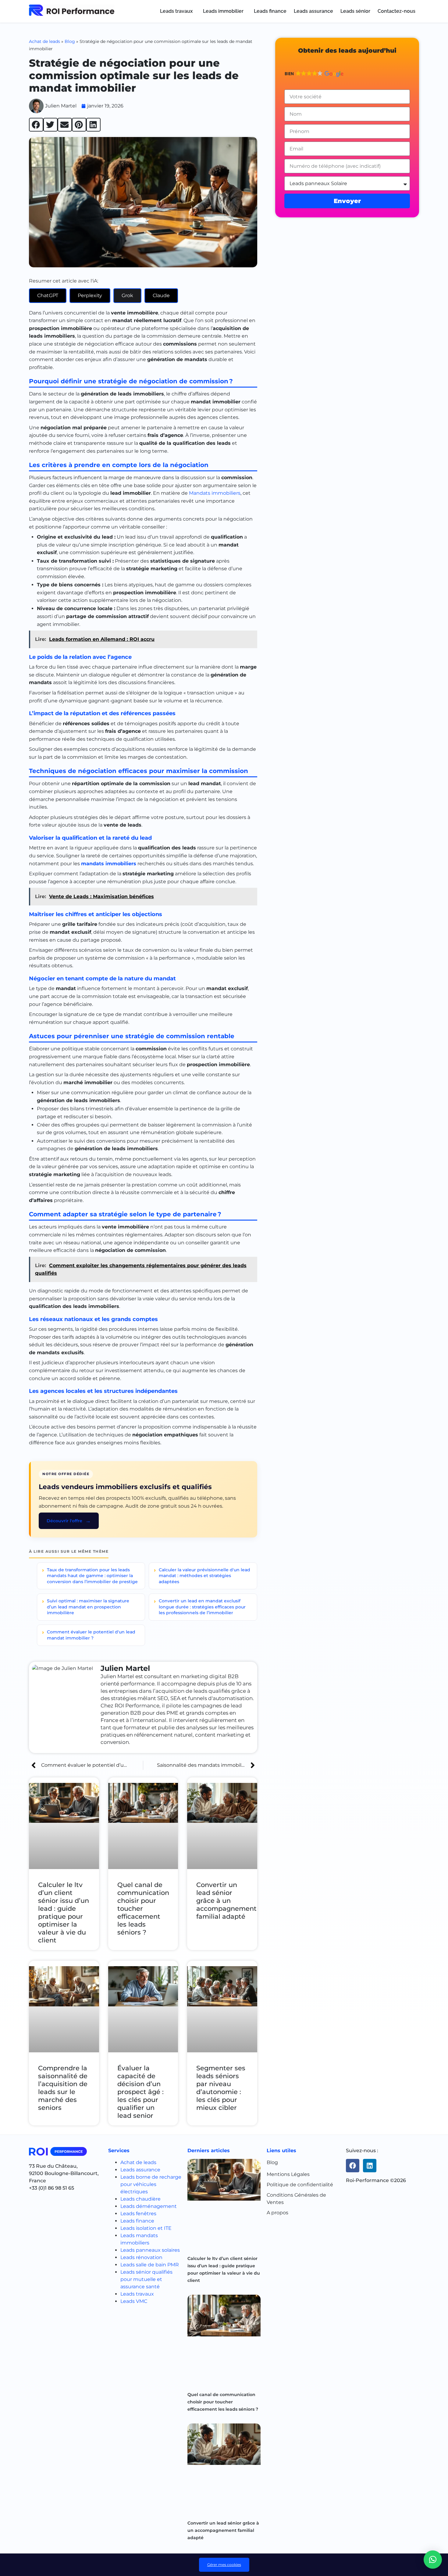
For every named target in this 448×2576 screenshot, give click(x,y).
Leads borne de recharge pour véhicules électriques (151, 2184)
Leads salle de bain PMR (150, 2265)
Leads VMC (134, 2301)
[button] (178, 11)
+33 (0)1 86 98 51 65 (52, 2188)
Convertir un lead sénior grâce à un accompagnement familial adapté (226, 1901)
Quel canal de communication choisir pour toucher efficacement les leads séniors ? (223, 2402)
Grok (127, 295)
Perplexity (90, 295)
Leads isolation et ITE (146, 2228)
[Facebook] (353, 2166)
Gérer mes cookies (224, 2565)
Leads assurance (313, 11)
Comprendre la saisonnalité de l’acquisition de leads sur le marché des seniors (63, 2088)
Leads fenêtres (138, 2214)
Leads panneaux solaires (150, 2250)
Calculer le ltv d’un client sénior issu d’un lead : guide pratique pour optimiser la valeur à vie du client (64, 1912)
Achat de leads (44, 41)
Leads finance (270, 11)
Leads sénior (355, 11)
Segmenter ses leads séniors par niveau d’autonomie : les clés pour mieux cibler (221, 2088)
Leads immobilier (223, 11)
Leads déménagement (149, 2206)
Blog (70, 41)
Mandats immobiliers (215, 493)
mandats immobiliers (109, 864)
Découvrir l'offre (64, 1521)
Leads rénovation (141, 2257)
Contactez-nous (396, 11)
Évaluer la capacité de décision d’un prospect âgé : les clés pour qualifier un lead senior (140, 2092)
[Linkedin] (370, 2166)
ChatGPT (48, 295)
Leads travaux (176, 11)
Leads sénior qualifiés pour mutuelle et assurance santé (146, 2279)
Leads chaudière (140, 2199)
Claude (161, 295)
